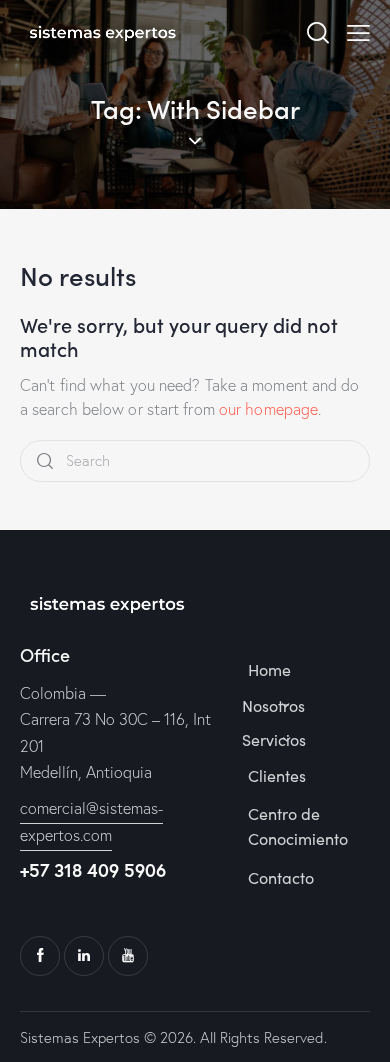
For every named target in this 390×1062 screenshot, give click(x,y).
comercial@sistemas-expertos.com (91, 821)
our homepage (268, 409)
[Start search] (45, 461)
